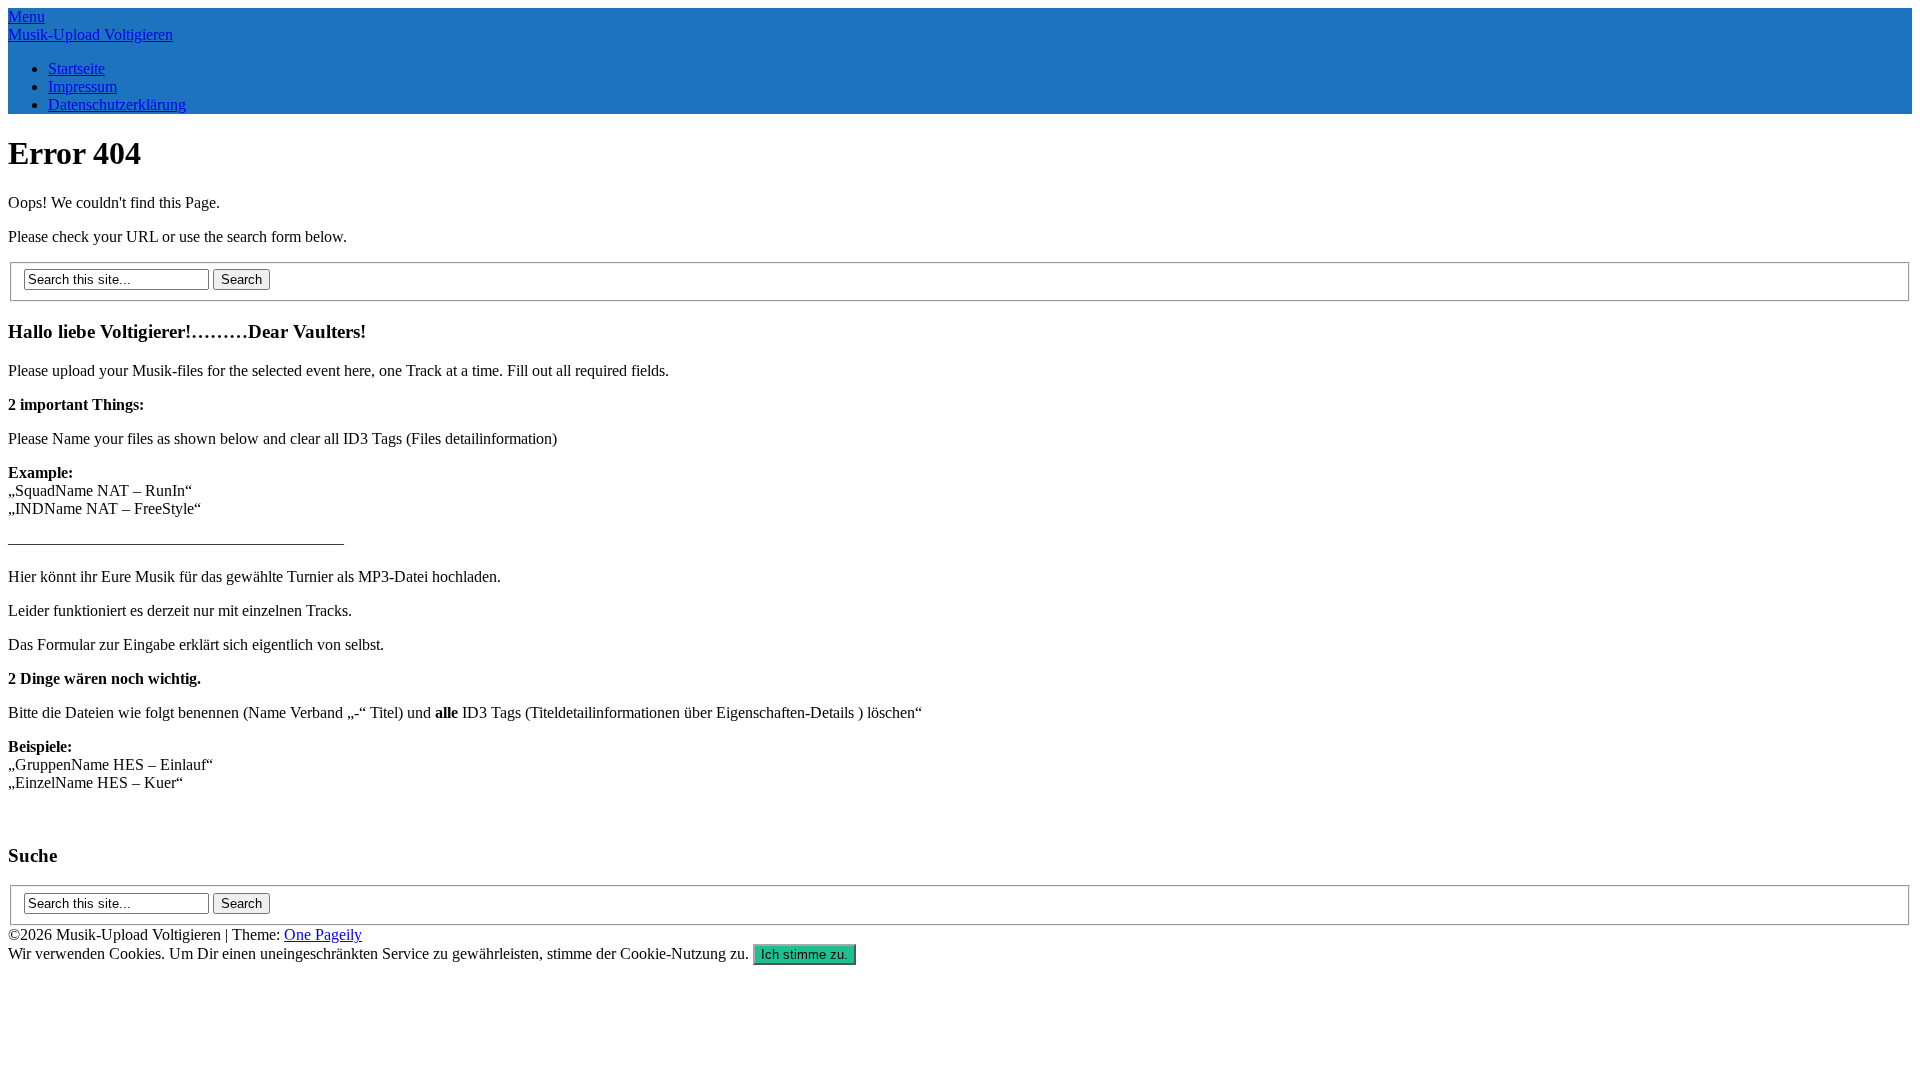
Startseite (76, 68)
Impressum (82, 86)
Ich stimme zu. (804, 954)
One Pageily (323, 934)
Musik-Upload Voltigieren (90, 34)
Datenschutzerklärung (117, 104)
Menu (26, 16)
